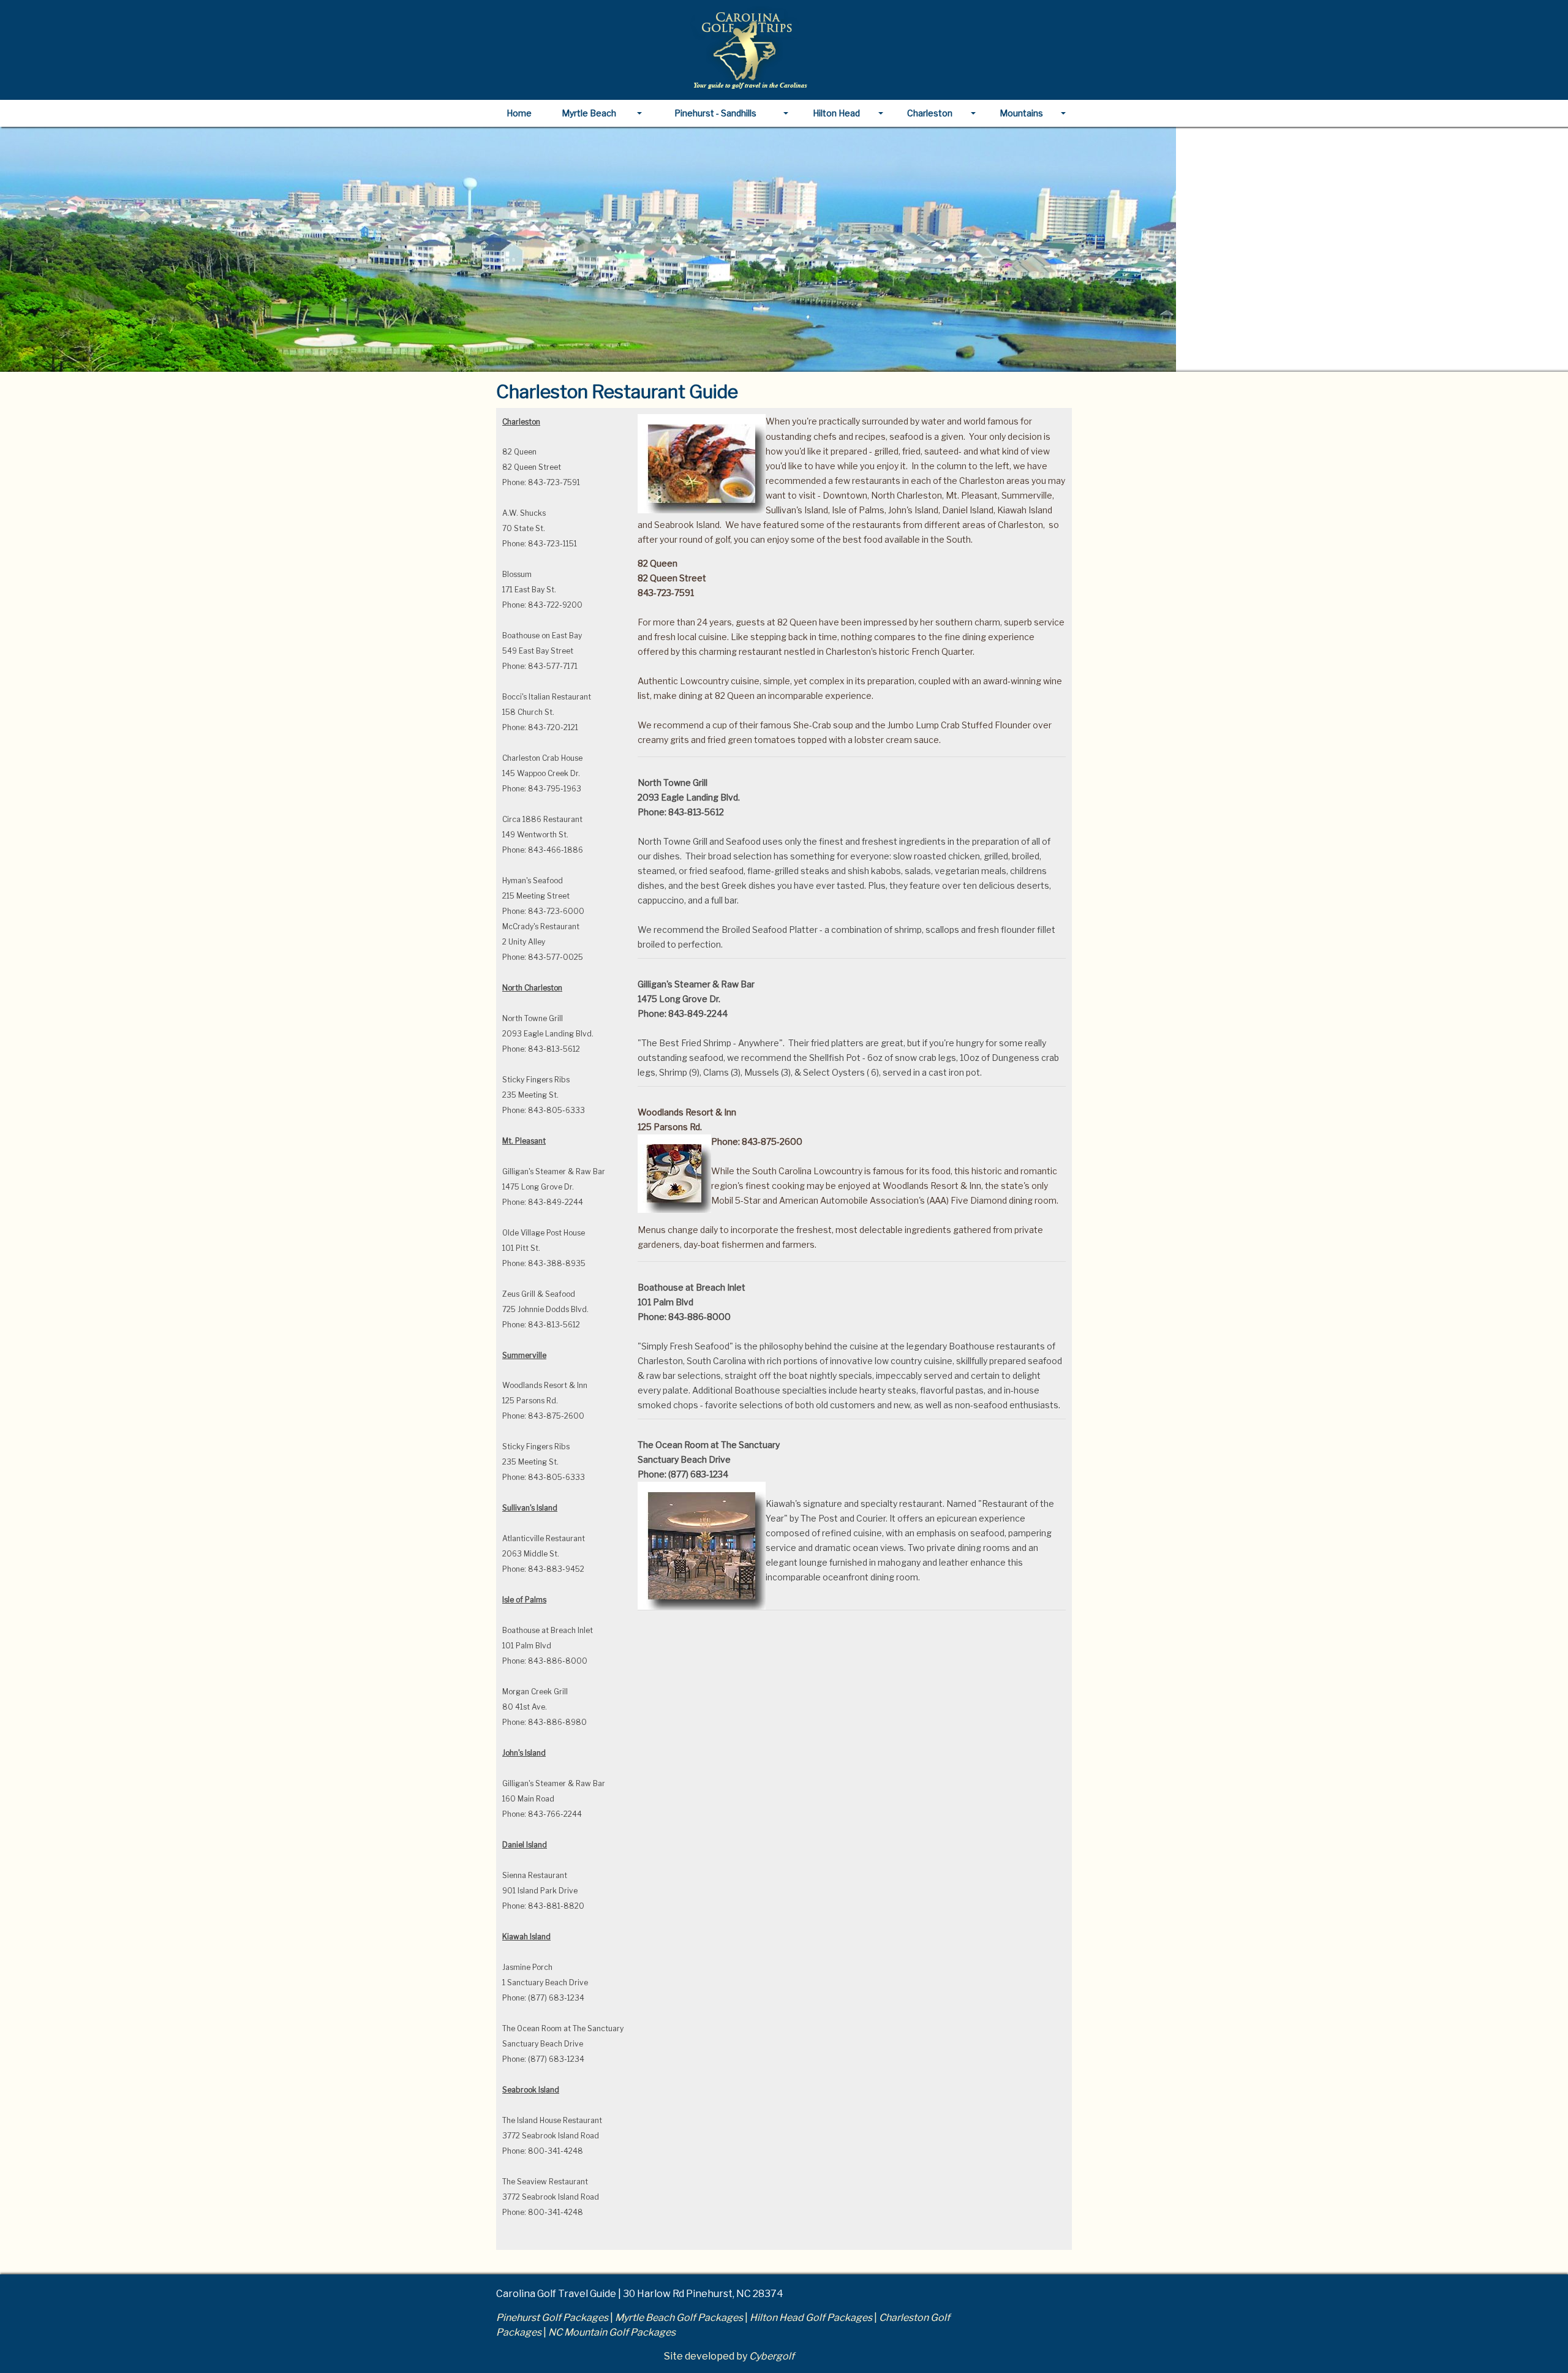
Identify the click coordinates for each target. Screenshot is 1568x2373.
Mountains (1021, 113)
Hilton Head (836, 113)
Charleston (930, 113)
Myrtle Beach (589, 113)
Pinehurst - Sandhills (715, 113)
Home (519, 113)
